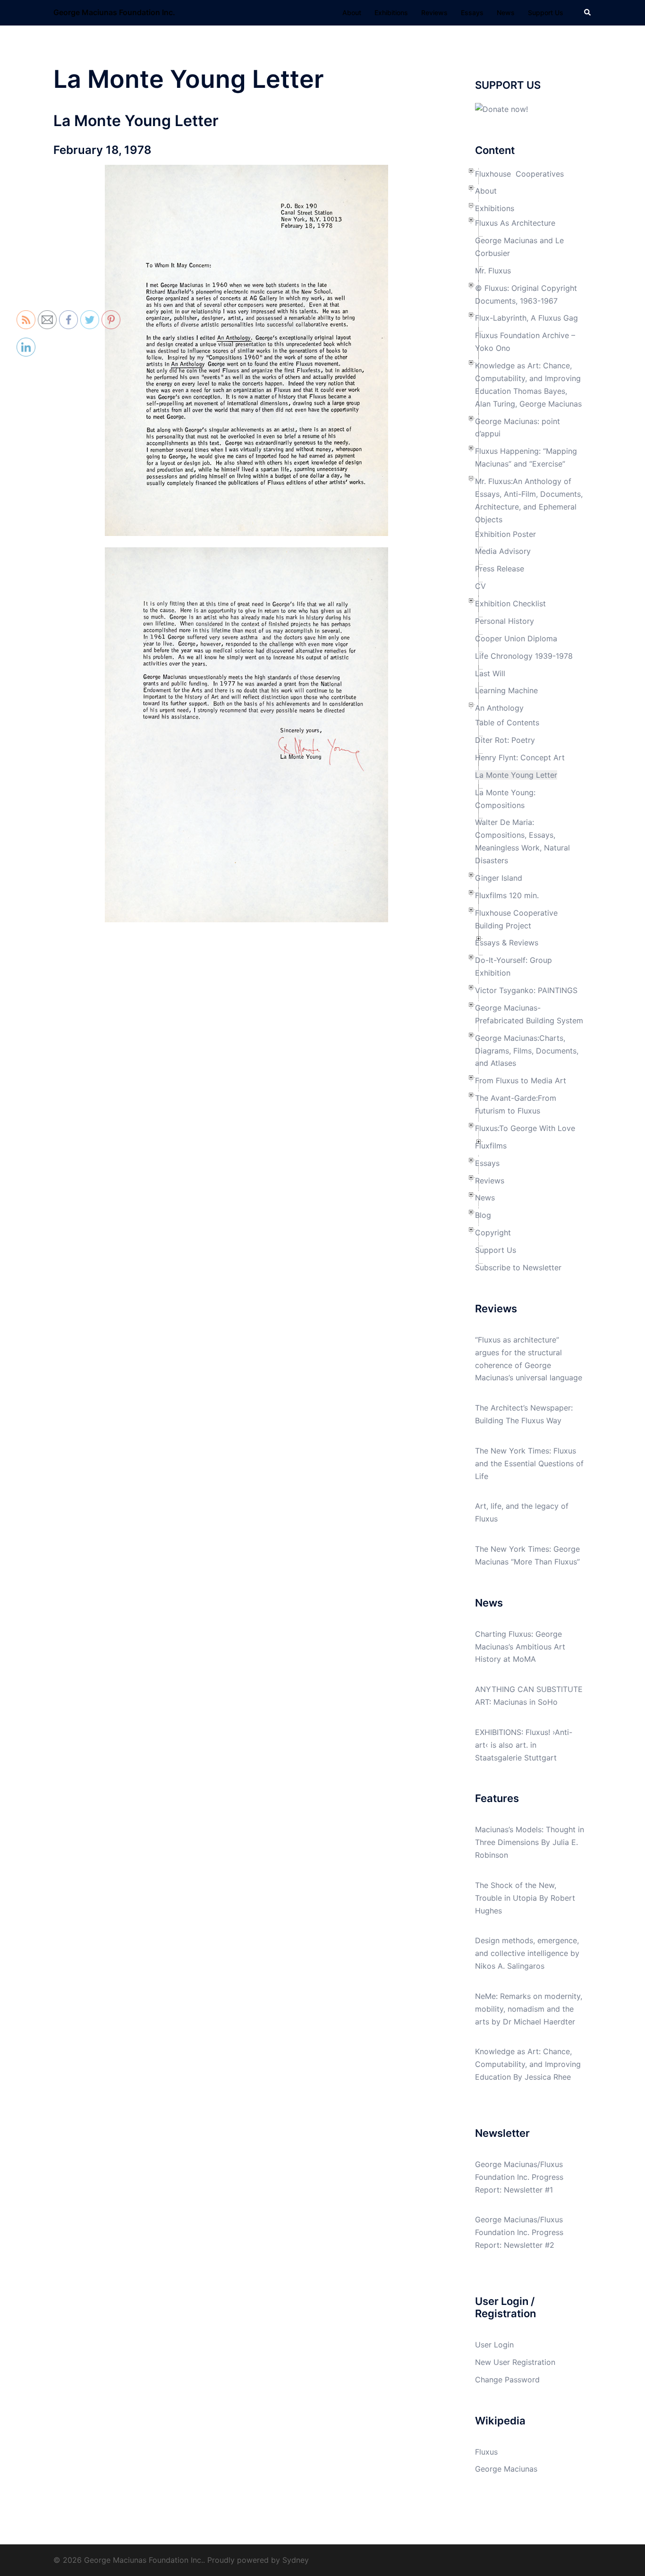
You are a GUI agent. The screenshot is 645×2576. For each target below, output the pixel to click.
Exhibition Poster (505, 534)
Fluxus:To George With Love (525, 1128)
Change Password (507, 2380)
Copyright (493, 1233)
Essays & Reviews (507, 943)
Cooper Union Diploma (516, 638)
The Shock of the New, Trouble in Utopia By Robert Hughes (525, 1898)
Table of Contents (507, 723)
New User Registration (515, 2362)
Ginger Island (499, 878)
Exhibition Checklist (510, 604)
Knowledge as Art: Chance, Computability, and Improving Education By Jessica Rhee (528, 2064)
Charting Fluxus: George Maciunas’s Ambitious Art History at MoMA (520, 1647)
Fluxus (486, 2452)
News (506, 13)
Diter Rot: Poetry (505, 740)
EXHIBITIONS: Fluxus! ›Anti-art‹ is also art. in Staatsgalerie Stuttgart (524, 1745)
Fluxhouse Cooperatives (519, 174)
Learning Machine (506, 690)
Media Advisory (503, 551)
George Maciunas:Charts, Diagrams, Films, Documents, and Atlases (527, 1051)
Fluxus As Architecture (515, 223)
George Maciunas (506, 2469)
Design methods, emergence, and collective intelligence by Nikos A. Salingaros (527, 1953)
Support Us (546, 13)
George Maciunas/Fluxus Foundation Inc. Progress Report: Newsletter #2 (519, 2232)
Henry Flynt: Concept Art (520, 757)
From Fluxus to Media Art (521, 1080)
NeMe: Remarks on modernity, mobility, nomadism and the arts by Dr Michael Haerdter (529, 2009)
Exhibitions (391, 13)
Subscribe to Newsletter (518, 1267)
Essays (472, 13)
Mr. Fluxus (493, 271)
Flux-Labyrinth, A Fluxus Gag (526, 318)
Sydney (296, 2560)
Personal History (505, 621)
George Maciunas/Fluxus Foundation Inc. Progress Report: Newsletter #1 (519, 2177)
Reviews (434, 13)
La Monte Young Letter (516, 775)
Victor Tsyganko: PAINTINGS (526, 990)
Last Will (490, 673)
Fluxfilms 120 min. (507, 895)
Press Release (500, 569)
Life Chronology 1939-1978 (524, 656)
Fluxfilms (491, 1146)
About (352, 13)
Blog (483, 1215)
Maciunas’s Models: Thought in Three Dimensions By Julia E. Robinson (530, 1842)
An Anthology (499, 708)
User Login (494, 2345)
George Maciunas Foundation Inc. (114, 12)
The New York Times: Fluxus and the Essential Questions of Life (529, 1463)
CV (480, 586)
